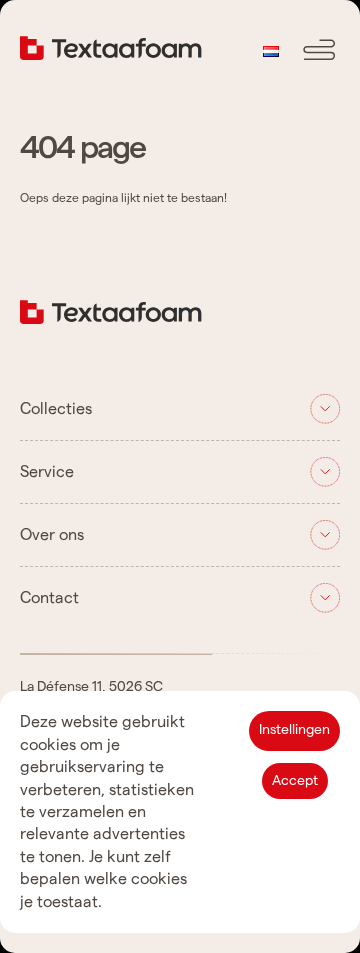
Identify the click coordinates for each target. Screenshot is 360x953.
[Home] (111, 319)
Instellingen (294, 730)
